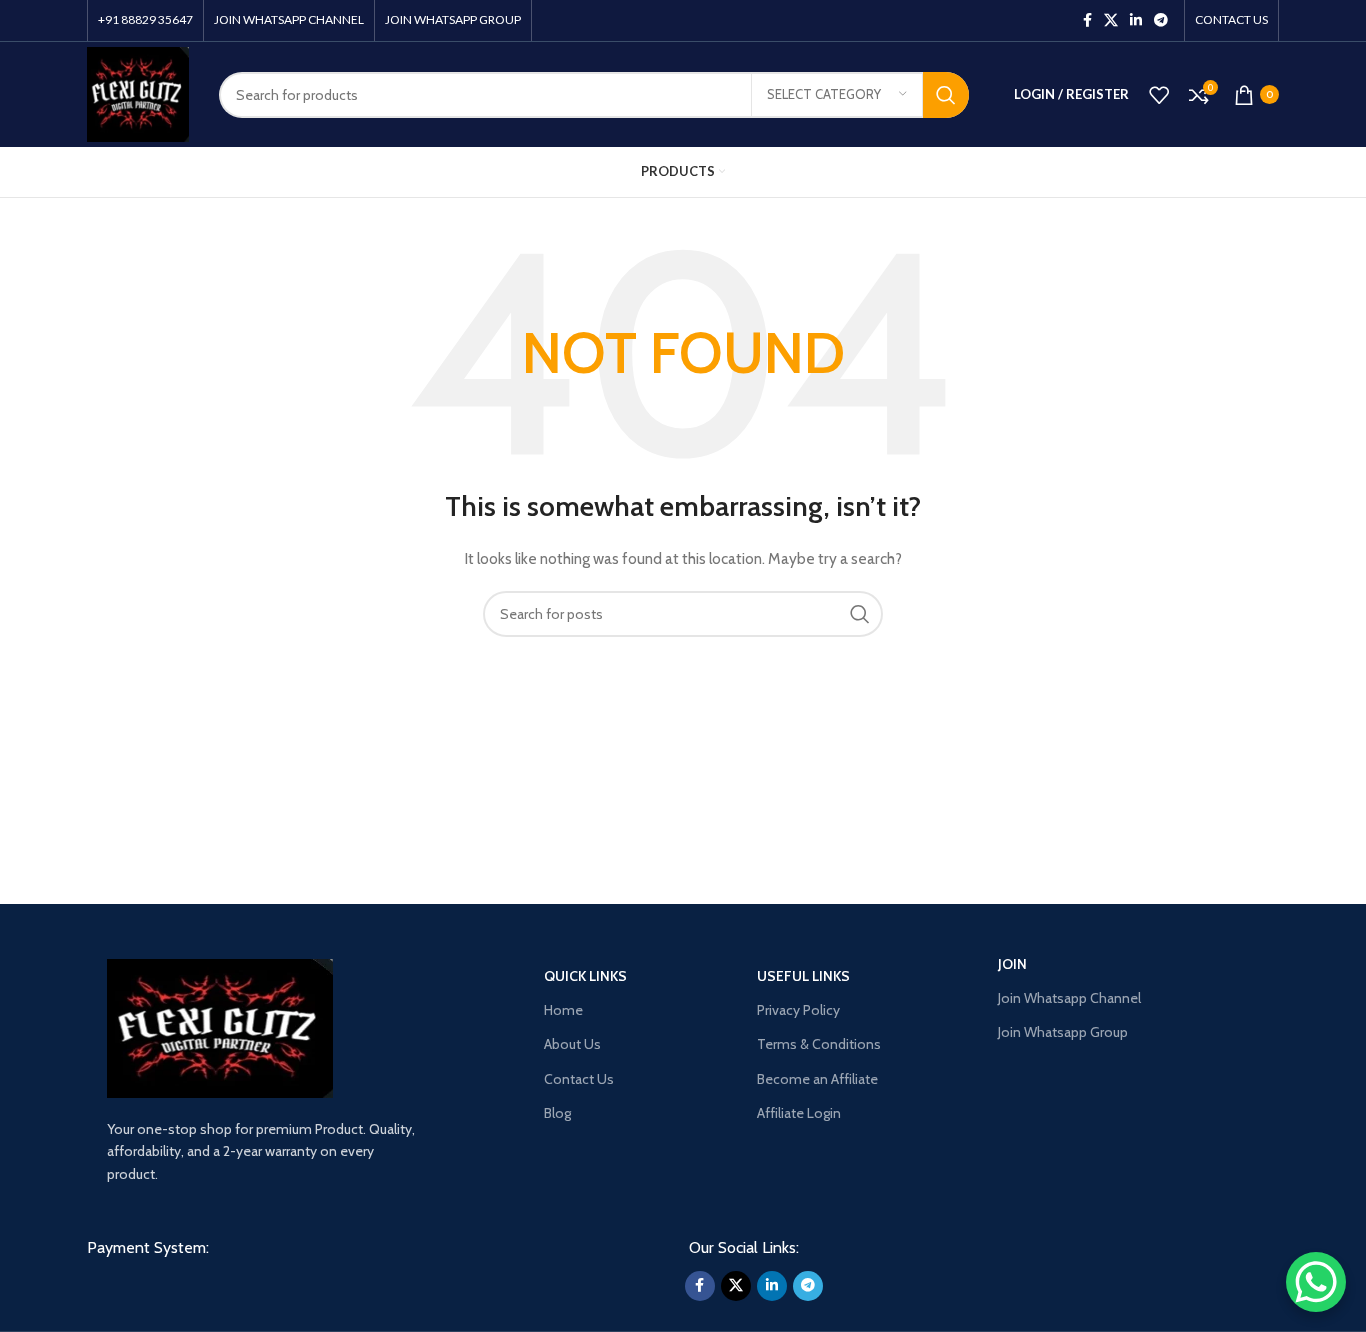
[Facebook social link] (1087, 20)
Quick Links (585, 976)
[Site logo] (138, 93)
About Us (572, 1044)
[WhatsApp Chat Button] (1316, 1282)
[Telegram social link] (1161, 20)
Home (563, 1010)
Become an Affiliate (817, 1079)
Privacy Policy (798, 1010)
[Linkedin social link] (1136, 20)
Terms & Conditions (819, 1044)
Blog (557, 1113)
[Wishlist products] (1159, 95)
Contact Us (579, 1079)
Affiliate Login (799, 1113)
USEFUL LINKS (803, 976)
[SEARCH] (946, 95)
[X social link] (1111, 20)
